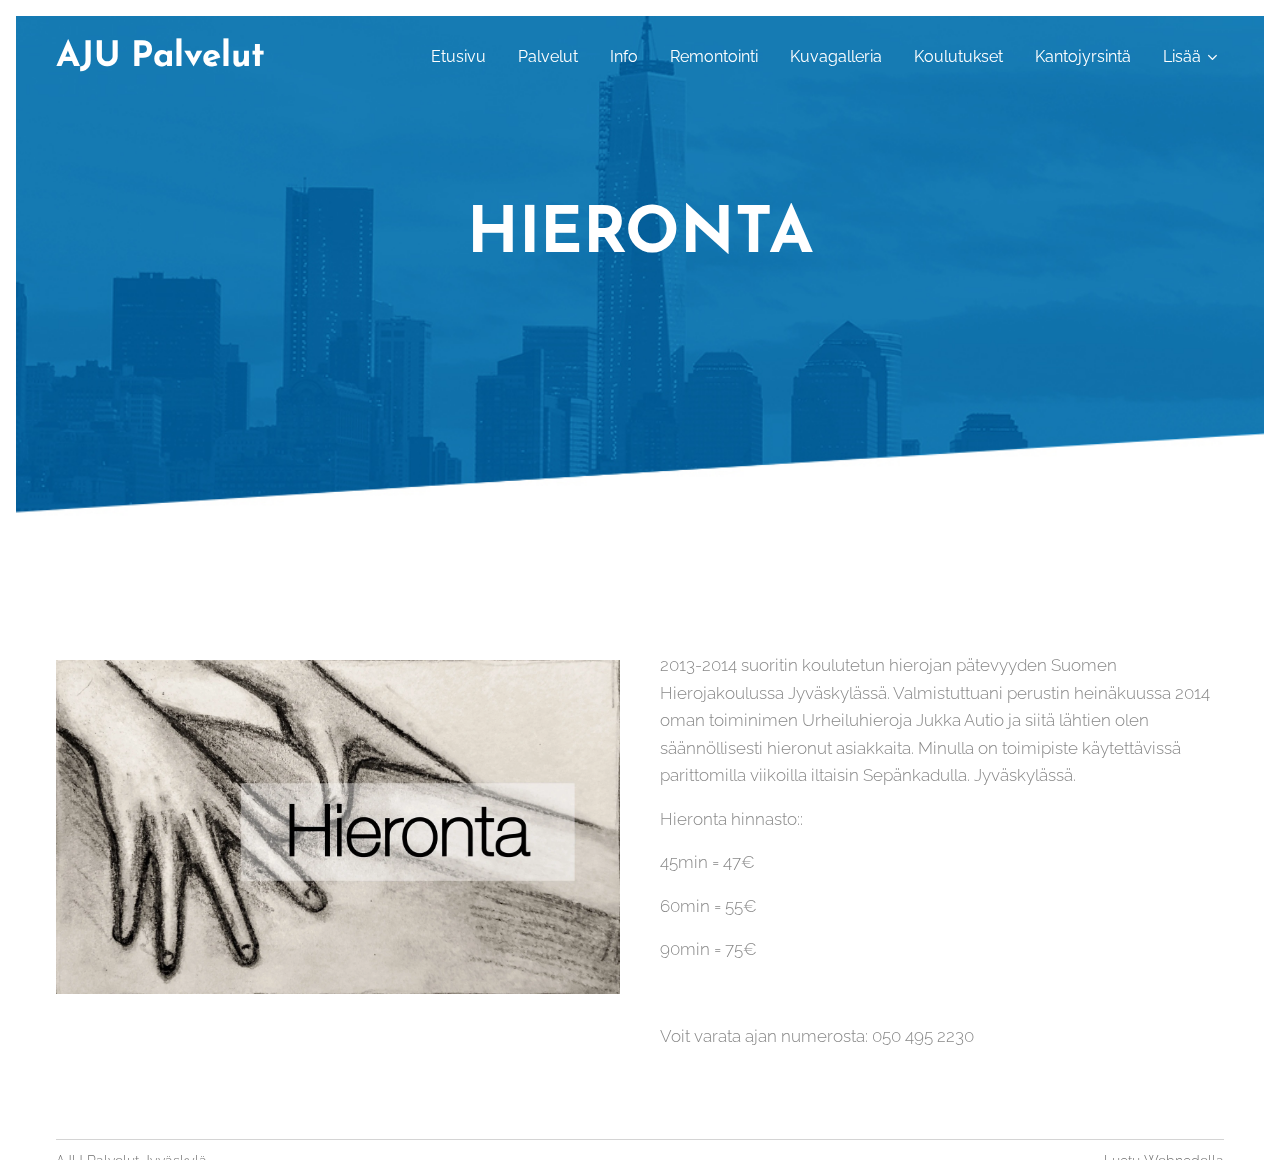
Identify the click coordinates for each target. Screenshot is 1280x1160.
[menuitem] (464, 57)
